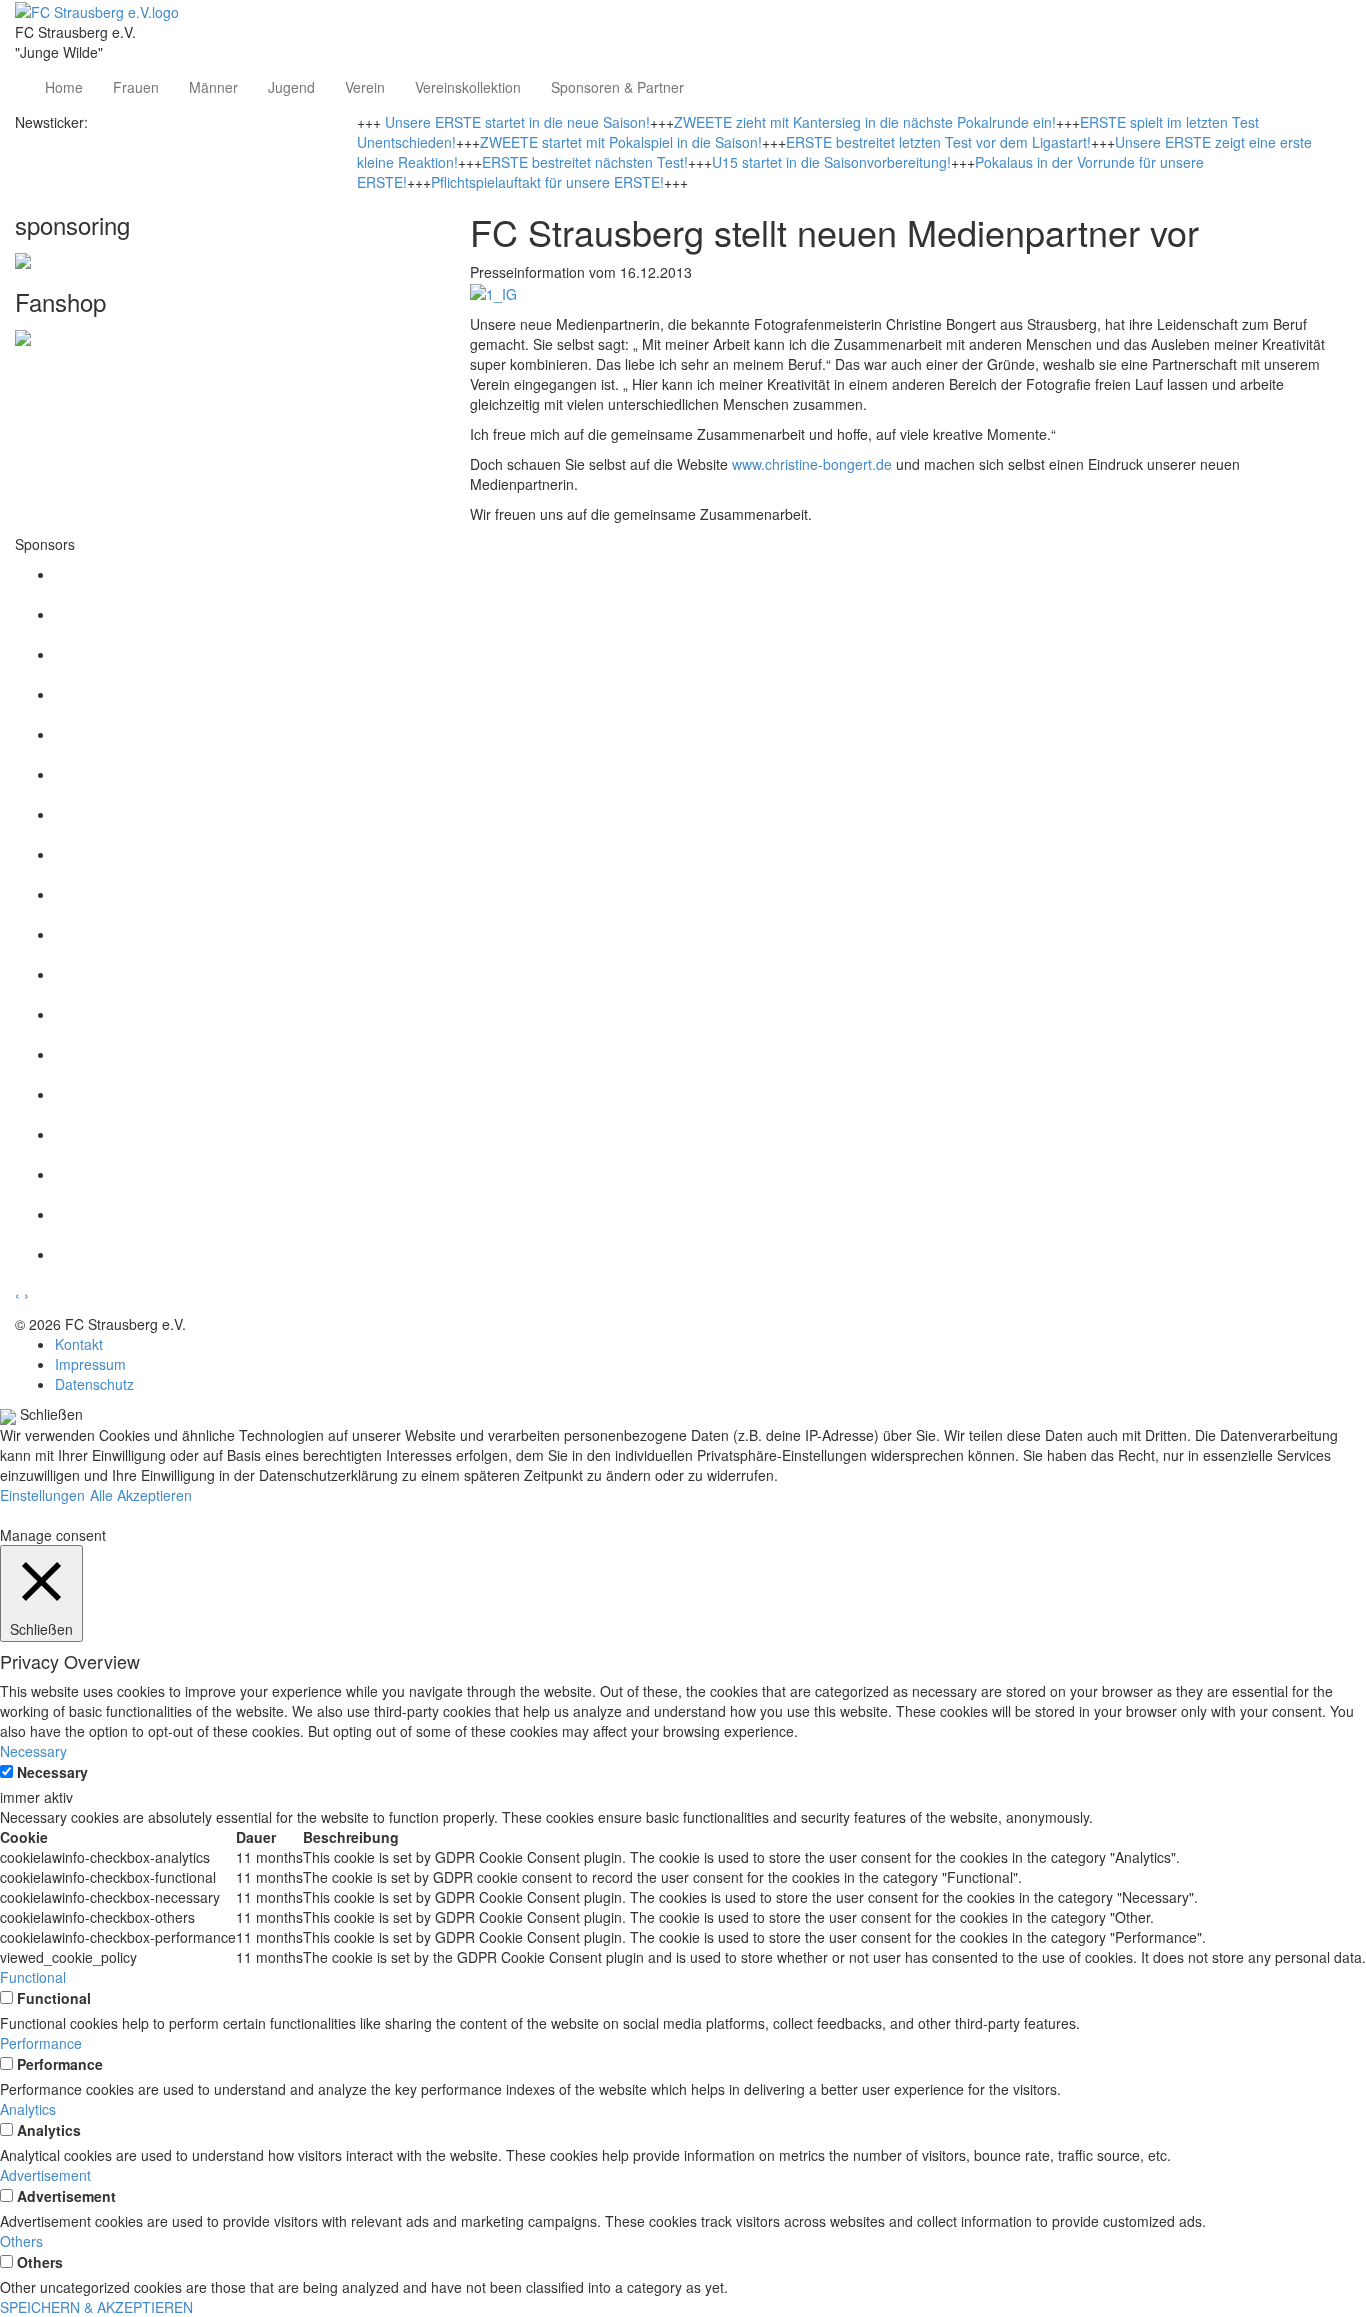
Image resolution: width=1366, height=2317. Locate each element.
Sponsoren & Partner (617, 87)
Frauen (136, 87)
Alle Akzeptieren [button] (141, 1495)
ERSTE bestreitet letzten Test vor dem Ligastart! (938, 142)
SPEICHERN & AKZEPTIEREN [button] (96, 2307)
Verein (365, 87)
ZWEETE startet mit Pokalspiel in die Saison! (621, 142)
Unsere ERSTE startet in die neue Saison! (517, 122)
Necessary (52, 1772)
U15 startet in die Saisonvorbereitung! (831, 162)
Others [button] (21, 2241)
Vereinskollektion (468, 87)
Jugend (291, 87)
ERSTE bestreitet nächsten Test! (585, 162)
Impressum (90, 1364)
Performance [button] (41, 2043)
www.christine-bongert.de (812, 464)
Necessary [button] (33, 1751)
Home (64, 87)
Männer (213, 87)
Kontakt (79, 1344)
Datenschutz (94, 1384)
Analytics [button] (28, 2109)
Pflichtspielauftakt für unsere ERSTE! (547, 182)
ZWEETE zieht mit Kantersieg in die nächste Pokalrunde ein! (865, 122)
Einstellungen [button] (42, 1495)
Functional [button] (33, 1977)
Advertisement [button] (45, 2175)
